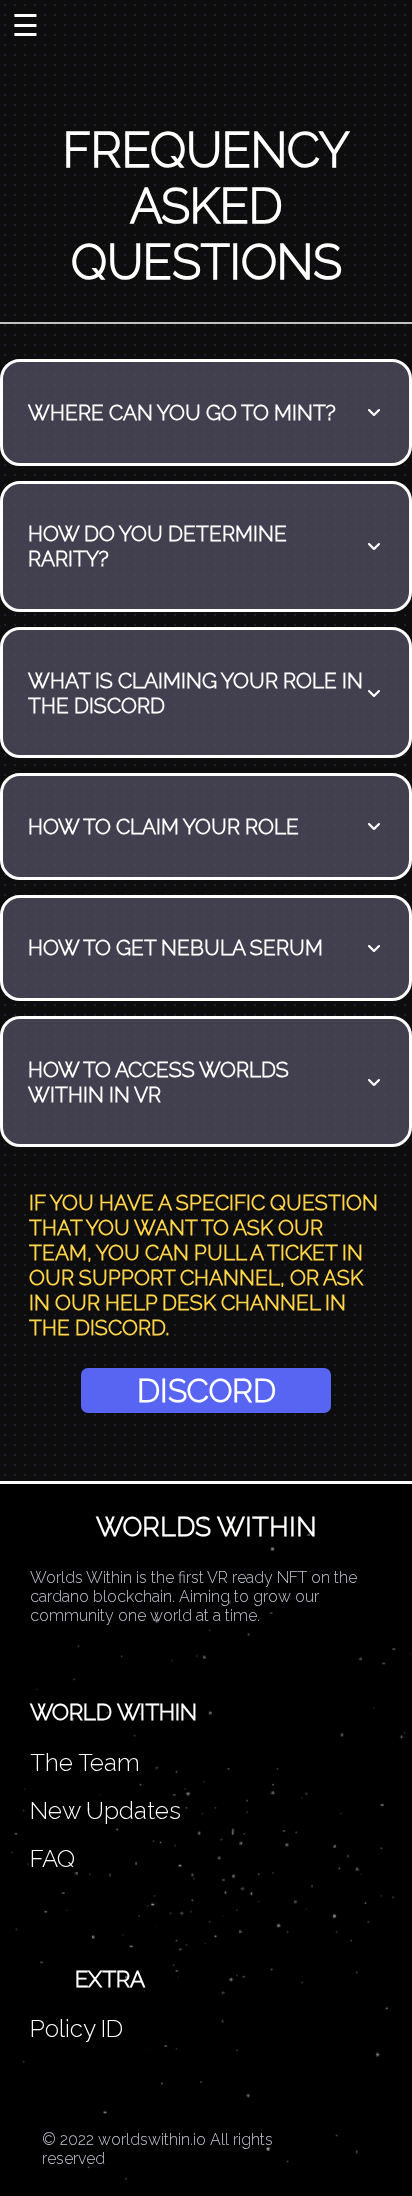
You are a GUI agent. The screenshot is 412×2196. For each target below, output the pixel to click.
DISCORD (206, 1390)
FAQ (52, 1858)
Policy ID (76, 2028)
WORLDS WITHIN (206, 1526)
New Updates (105, 1810)
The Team (85, 1762)
